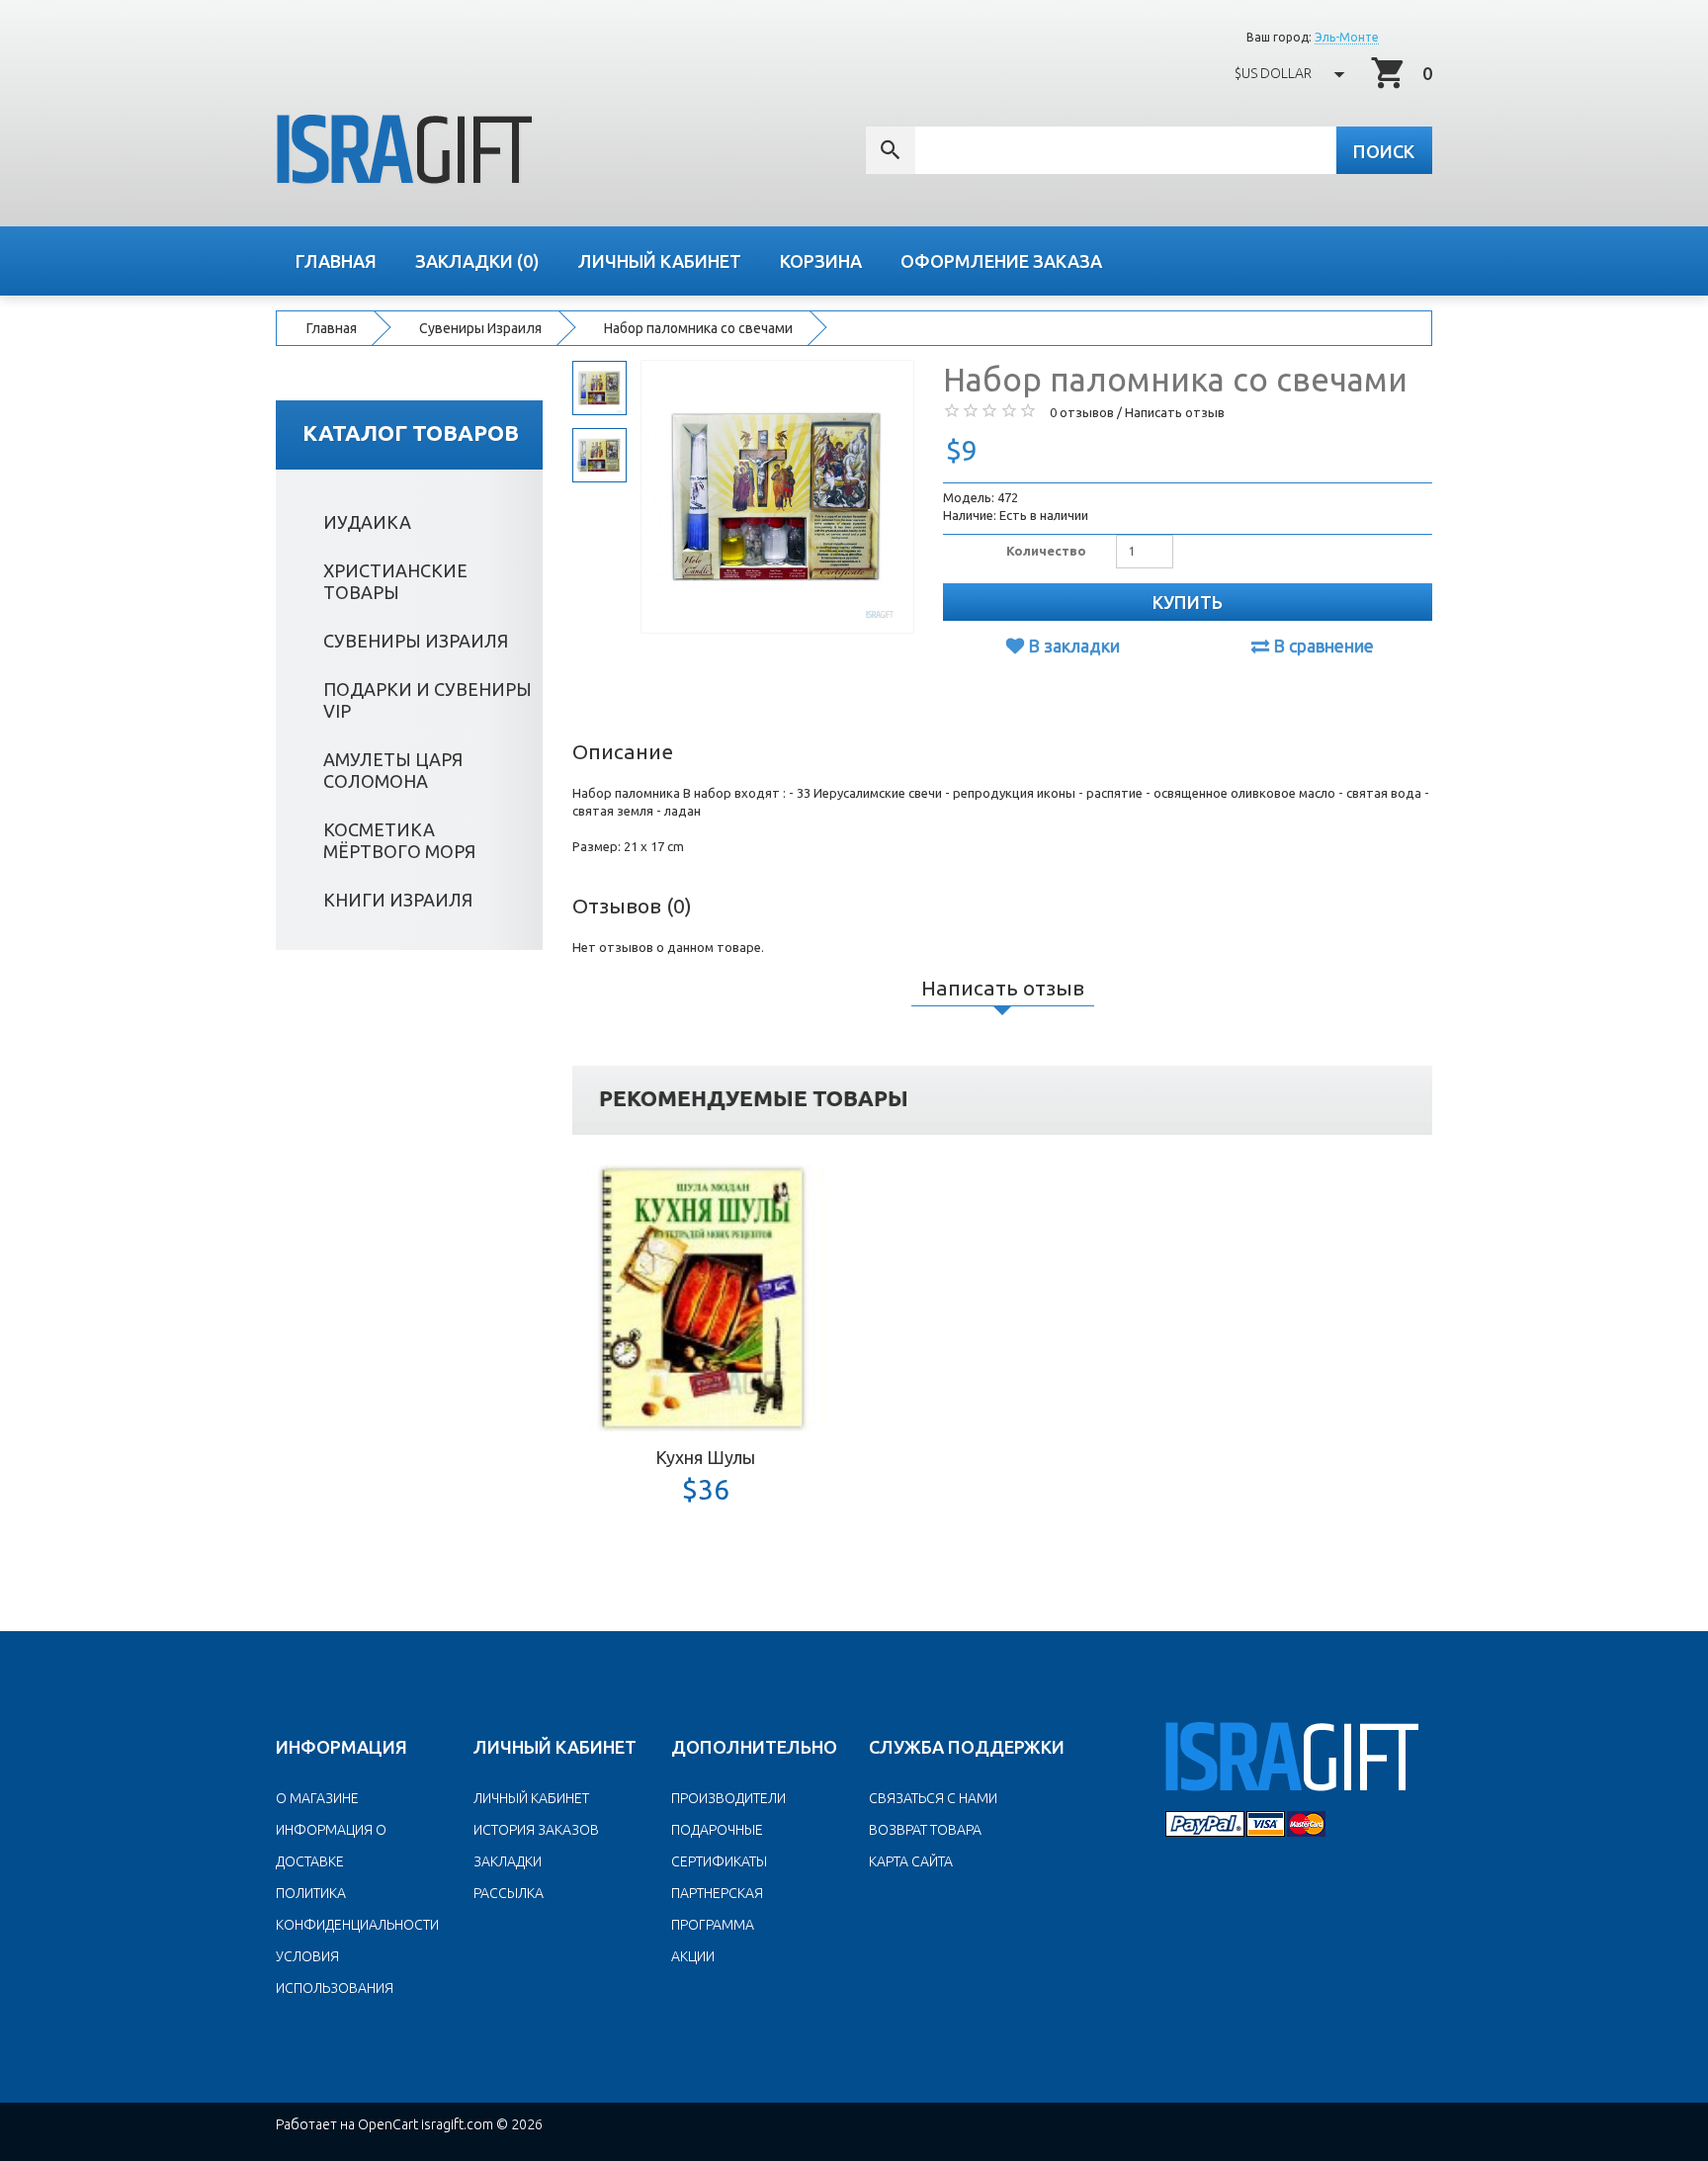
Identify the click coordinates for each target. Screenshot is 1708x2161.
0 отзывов (1082, 412)
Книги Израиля (398, 900)
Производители (728, 1798)
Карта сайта (911, 1861)
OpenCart (388, 2124)
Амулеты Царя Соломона (393, 770)
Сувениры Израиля (480, 328)
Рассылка (509, 1893)
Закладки (508, 1861)
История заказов (536, 1830)
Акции (693, 1956)
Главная (332, 328)
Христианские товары (395, 581)
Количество (1046, 551)
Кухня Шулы (705, 1457)
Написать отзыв (1175, 412)
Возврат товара (925, 1830)
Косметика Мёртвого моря (399, 840)
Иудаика (367, 522)
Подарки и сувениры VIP (427, 700)
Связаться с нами (933, 1798)
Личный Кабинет (531, 1798)
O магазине (317, 1798)
